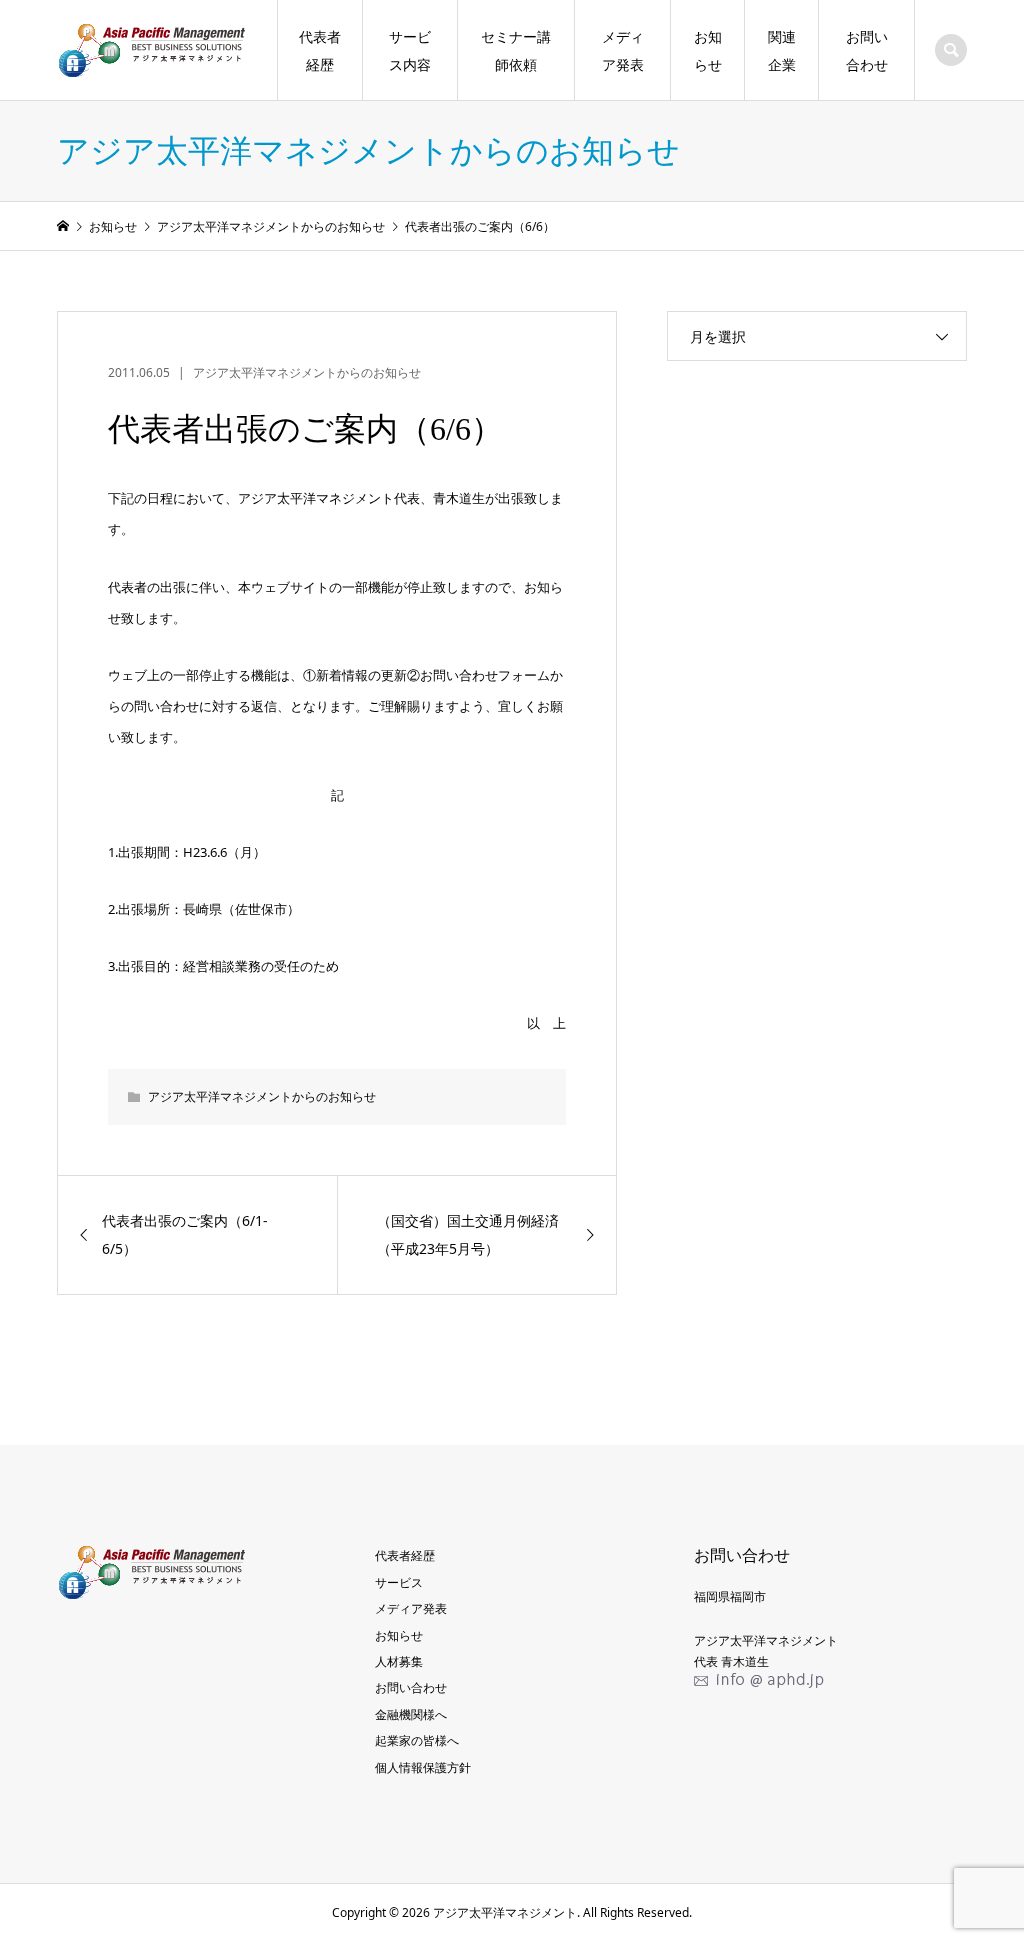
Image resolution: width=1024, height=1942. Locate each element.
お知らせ (708, 50)
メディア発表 (623, 50)
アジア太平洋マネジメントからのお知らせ (307, 372)
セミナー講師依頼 (516, 50)
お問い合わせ (867, 50)
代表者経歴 (320, 50)
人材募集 (399, 1661)
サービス (399, 1582)
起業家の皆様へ (417, 1740)
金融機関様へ (411, 1714)
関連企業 (782, 50)
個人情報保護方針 (423, 1767)
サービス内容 (410, 50)
